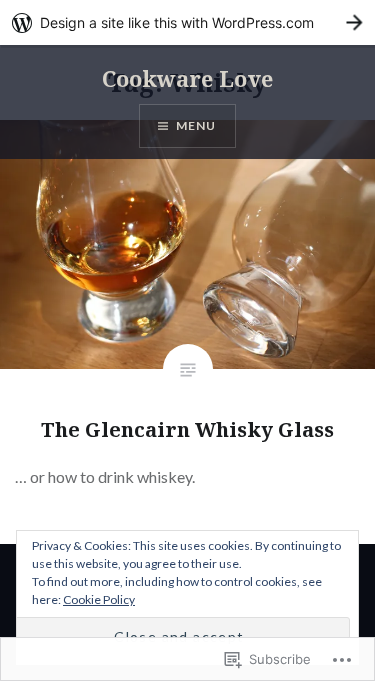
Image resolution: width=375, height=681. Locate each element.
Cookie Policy (99, 599)
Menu (196, 125)
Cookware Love (187, 78)
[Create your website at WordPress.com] (187, 22)
